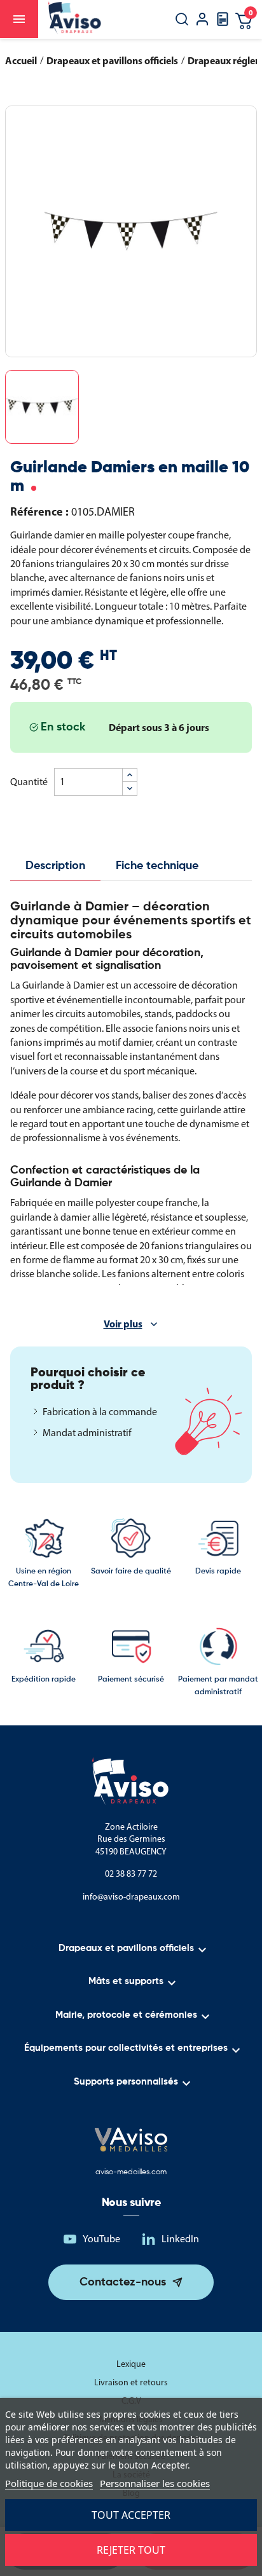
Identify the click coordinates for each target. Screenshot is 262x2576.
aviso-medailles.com (131, 2172)
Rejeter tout (131, 2550)
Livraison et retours (131, 2382)
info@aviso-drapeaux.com (131, 1897)
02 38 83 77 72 (131, 1874)
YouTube (101, 2239)
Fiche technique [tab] (157, 866)
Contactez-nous (123, 2282)
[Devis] (223, 23)
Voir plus (123, 1324)
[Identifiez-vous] (202, 21)
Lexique (131, 2364)
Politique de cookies (49, 2483)
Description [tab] (55, 866)
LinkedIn (180, 2239)
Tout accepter (131, 2515)
